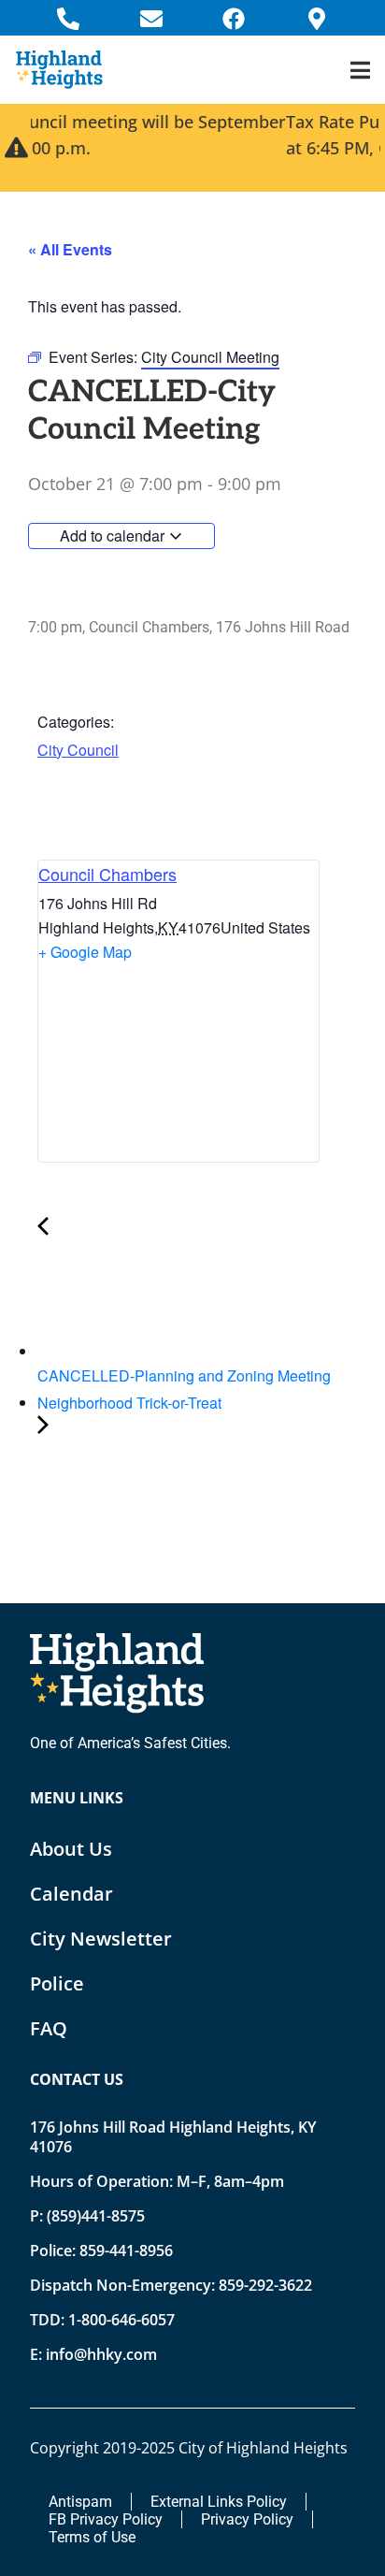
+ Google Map (85, 952)
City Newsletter (101, 1939)
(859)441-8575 (96, 2216)
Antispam (80, 2502)
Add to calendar (114, 535)
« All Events (70, 249)
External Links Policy (219, 2502)
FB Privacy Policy (106, 2519)
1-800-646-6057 (121, 2320)
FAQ (49, 2028)
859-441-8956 (126, 2250)
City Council (78, 750)
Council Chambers (107, 874)
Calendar (71, 1894)
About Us (71, 1849)
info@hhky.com (101, 2354)
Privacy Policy (247, 2519)
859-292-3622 (265, 2285)
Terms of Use (92, 2537)
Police (57, 1983)
